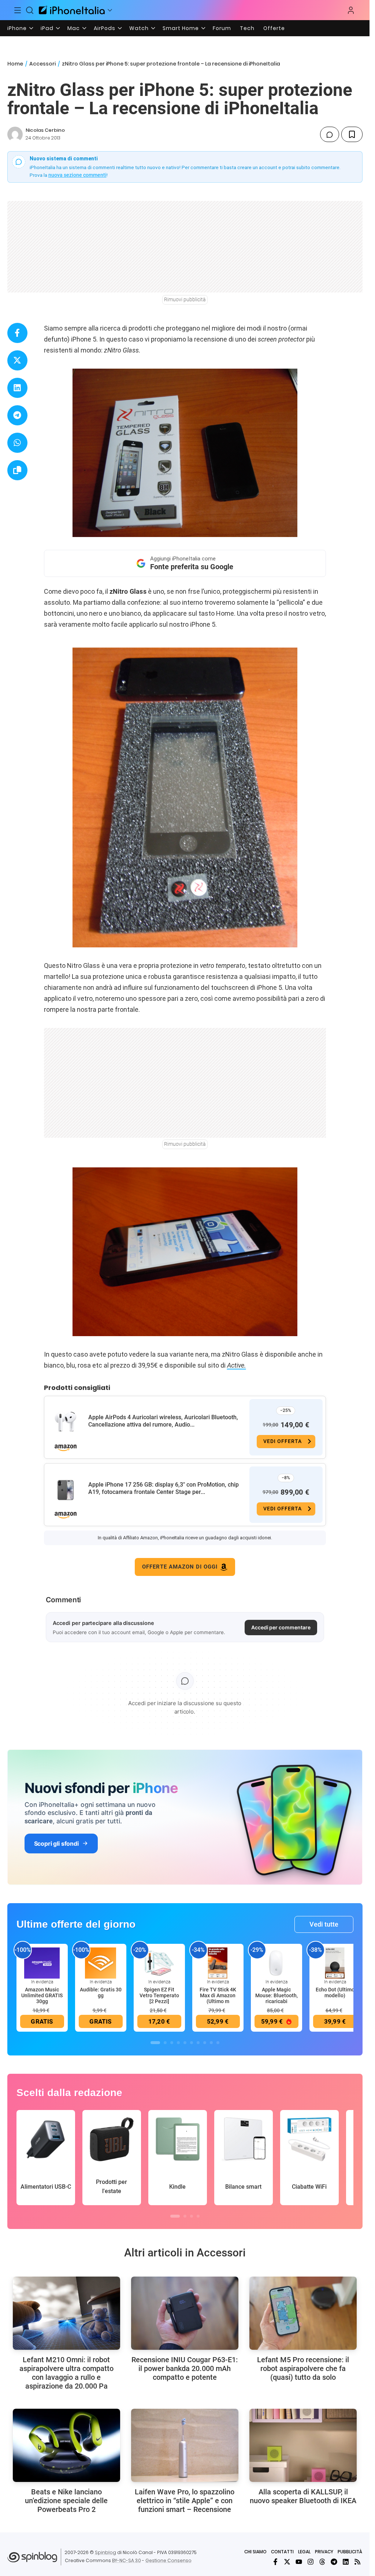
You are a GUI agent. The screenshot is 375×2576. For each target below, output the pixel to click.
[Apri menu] (110, 10)
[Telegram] (334, 2562)
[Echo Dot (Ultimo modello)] (335, 1962)
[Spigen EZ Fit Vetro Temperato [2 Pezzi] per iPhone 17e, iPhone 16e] (159, 1962)
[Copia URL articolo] (17, 470)
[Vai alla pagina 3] (172, 2043)
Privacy (324, 2552)
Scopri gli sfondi (56, 1844)
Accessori (42, 64)
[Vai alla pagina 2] (165, 2043)
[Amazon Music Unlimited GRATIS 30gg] (42, 1962)
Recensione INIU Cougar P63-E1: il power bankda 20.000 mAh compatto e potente (185, 2368)
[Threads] (322, 2562)
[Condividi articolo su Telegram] (17, 415)
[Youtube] (299, 2562)
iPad (47, 28)
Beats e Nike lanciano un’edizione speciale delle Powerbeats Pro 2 (66, 2501)
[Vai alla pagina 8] (205, 2043)
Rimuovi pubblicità (185, 299)
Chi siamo (255, 2552)
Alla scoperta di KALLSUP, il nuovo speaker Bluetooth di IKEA (303, 2496)
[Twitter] (287, 2562)
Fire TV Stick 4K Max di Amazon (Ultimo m (218, 1995)
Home (15, 64)
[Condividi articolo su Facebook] (17, 333)
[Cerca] (30, 10)
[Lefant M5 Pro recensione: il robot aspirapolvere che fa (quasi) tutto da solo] (303, 2313)
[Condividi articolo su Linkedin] (17, 388)
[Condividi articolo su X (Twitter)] (17, 360)
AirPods (105, 28)
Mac (74, 28)
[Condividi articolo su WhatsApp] (17, 443)
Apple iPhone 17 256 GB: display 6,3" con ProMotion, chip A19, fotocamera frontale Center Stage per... (164, 1488)
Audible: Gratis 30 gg (101, 1992)
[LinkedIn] (346, 2562)
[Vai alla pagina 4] (178, 2043)
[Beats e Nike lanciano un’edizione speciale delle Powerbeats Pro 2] (66, 2445)
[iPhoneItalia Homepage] (72, 10)
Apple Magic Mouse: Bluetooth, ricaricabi (276, 1995)
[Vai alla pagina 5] (185, 2043)
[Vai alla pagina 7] (198, 2043)
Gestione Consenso (168, 2560)
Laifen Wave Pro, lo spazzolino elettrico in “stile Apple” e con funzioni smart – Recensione (185, 2501)
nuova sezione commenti (77, 175)
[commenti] (330, 134)
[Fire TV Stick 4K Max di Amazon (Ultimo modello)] (218, 1962)
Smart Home (181, 28)
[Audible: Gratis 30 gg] (101, 1962)
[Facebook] (275, 2562)
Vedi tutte (324, 1924)
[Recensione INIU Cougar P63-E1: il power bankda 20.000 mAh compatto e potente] (185, 2313)
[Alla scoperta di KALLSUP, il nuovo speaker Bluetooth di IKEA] (303, 2445)
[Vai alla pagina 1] (155, 2043)
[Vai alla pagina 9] (211, 2043)
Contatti (282, 2552)
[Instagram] (311, 2562)
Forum (222, 28)
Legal (304, 2552)
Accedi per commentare (281, 1627)
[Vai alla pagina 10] (218, 2043)
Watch (139, 28)
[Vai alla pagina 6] (192, 2043)
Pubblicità (350, 2552)
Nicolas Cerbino (45, 130)
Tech (247, 28)
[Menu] (18, 10)
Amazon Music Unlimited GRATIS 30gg (42, 1995)
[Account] (351, 10)
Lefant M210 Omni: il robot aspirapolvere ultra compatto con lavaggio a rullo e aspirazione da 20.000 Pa (66, 2373)
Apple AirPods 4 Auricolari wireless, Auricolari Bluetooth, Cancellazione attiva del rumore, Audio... (163, 1421)
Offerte (274, 28)
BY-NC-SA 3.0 (127, 2560)
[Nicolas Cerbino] (15, 134)
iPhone (17, 28)
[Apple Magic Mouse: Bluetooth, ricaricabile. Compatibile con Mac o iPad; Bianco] (276, 1962)
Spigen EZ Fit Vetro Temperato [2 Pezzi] (159, 1995)
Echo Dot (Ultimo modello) (335, 1992)
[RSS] (357, 2562)
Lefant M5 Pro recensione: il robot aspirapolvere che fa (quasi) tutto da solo (303, 2368)
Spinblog (105, 2552)
